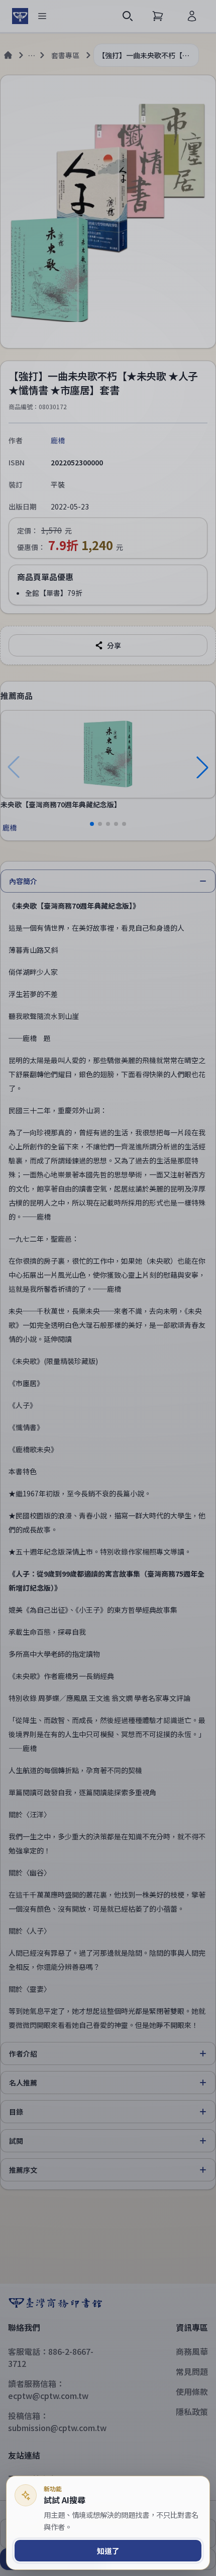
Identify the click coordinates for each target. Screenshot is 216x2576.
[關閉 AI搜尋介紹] (108, 1288)
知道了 (108, 2551)
